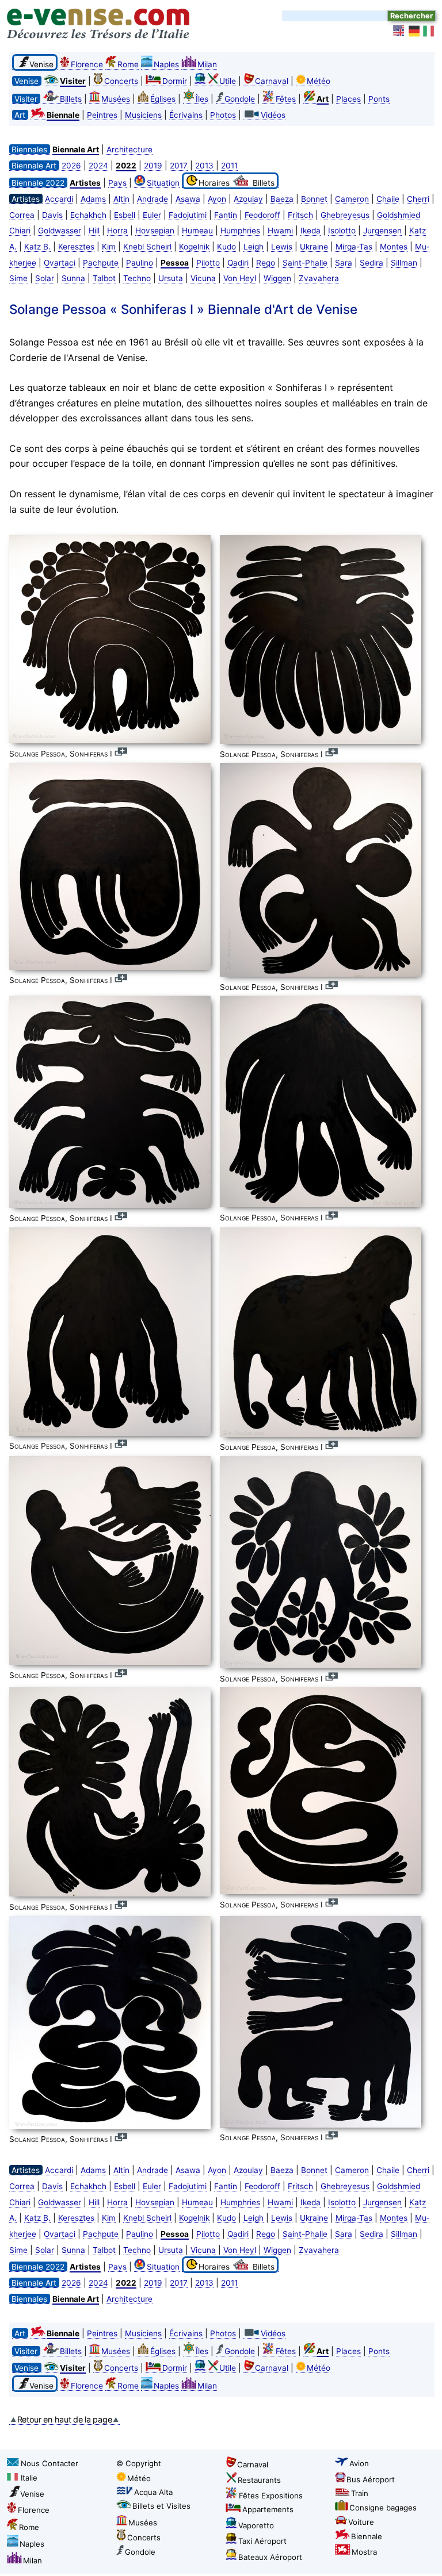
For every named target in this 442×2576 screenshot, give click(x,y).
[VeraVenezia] (429, 31)
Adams (93, 199)
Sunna (73, 278)
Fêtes (286, 99)
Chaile (388, 199)
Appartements (268, 2509)
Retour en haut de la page (65, 2419)
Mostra (364, 2552)
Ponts (379, 99)
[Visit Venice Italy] (399, 31)
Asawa (188, 199)
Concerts (121, 81)
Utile (228, 81)
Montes (394, 247)
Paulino (140, 263)
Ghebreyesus (345, 215)
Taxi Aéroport (262, 2541)
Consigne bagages (383, 2508)
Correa (22, 215)
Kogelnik (194, 247)
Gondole (240, 99)
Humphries (240, 231)
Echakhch (88, 215)
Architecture (129, 149)
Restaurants (259, 2480)
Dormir (175, 81)
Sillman (404, 263)
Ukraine (314, 247)
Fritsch (300, 215)
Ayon (217, 199)
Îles (202, 99)
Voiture (361, 2522)
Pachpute (101, 263)
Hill (94, 231)
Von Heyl (240, 278)
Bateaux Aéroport (270, 2557)
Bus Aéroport (371, 2479)
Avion (359, 2463)
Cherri (418, 199)
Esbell (125, 215)
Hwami (280, 231)
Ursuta (171, 278)
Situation (163, 183)
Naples (166, 64)
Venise (32, 2494)
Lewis (282, 247)
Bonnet (314, 199)
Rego (266, 263)
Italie (29, 2478)
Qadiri (238, 263)
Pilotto (208, 263)
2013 (204, 166)
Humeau (197, 231)
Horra (117, 231)
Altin (121, 199)
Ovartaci (60, 263)
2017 (179, 166)
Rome (128, 64)
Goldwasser (60, 231)
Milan (207, 64)
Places (348, 99)
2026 (71, 166)
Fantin (226, 215)
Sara (344, 263)
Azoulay (248, 199)
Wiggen (277, 278)
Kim (109, 247)
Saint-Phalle (305, 263)
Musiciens (143, 115)
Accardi (59, 199)
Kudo (226, 247)
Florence (87, 64)
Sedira (371, 263)
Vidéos (273, 115)
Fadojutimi (188, 215)
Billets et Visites (161, 2506)
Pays (117, 183)
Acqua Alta (153, 2492)
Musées (116, 99)
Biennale (367, 2536)
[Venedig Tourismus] (414, 31)
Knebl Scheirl (147, 247)
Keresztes (76, 247)
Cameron (352, 199)
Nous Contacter (49, 2463)
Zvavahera (319, 278)
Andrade (153, 199)
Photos (223, 115)
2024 (98, 166)
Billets (71, 99)
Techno (137, 278)
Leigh (254, 247)
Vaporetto (256, 2525)
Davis (52, 215)
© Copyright (139, 2463)
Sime (18, 278)
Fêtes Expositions (271, 2496)
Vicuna (203, 278)
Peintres (102, 115)
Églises (163, 99)
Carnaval (272, 81)
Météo (319, 81)
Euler (152, 215)
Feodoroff (262, 215)
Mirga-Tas (354, 247)
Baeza (282, 199)
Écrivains (186, 115)
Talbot (104, 278)
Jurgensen (382, 231)
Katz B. (37, 247)
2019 (153, 166)
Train (360, 2493)
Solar (45, 278)
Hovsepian (155, 231)
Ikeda (310, 231)
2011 (229, 166)
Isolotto (342, 231)
